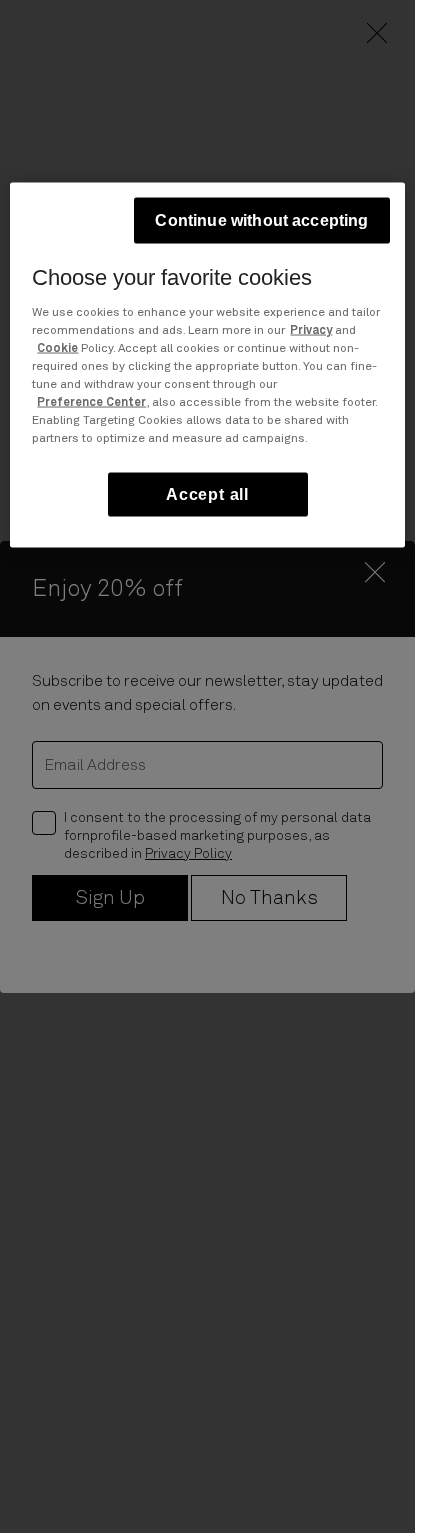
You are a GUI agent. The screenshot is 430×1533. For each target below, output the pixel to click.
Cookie (57, 348)
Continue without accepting (261, 219)
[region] (207, 364)
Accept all (207, 493)
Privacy (311, 330)
